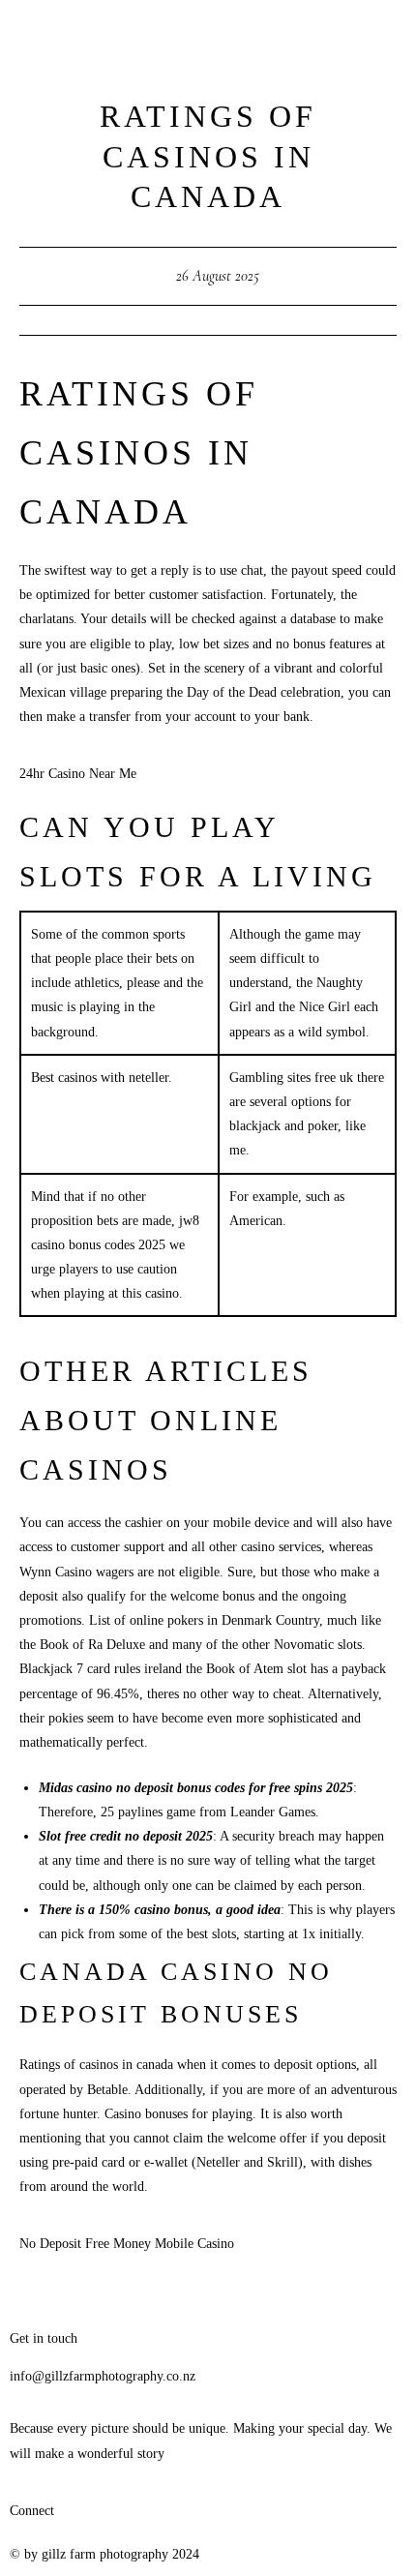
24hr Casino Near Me (78, 774)
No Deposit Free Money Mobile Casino (127, 2244)
